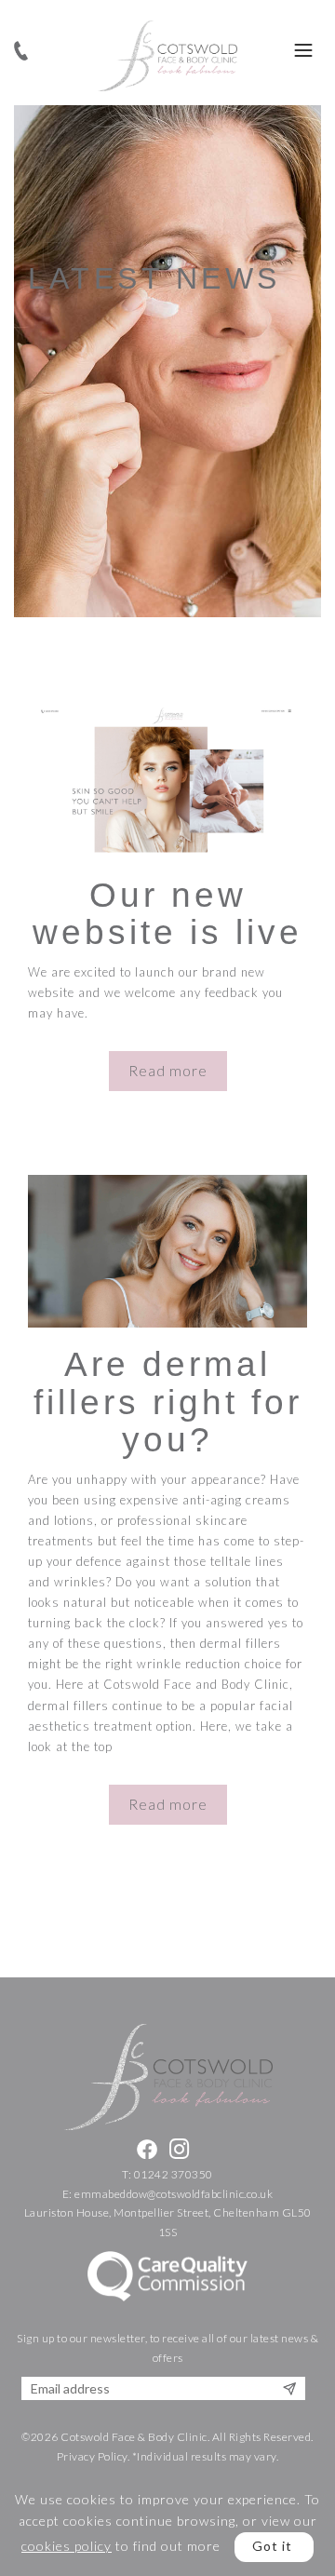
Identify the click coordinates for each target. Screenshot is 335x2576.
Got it (272, 2546)
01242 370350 (174, 2174)
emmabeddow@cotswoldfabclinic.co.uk (174, 2194)
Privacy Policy (92, 2456)
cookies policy (67, 2546)
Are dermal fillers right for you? (168, 1403)
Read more (168, 1071)
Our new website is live (167, 914)
